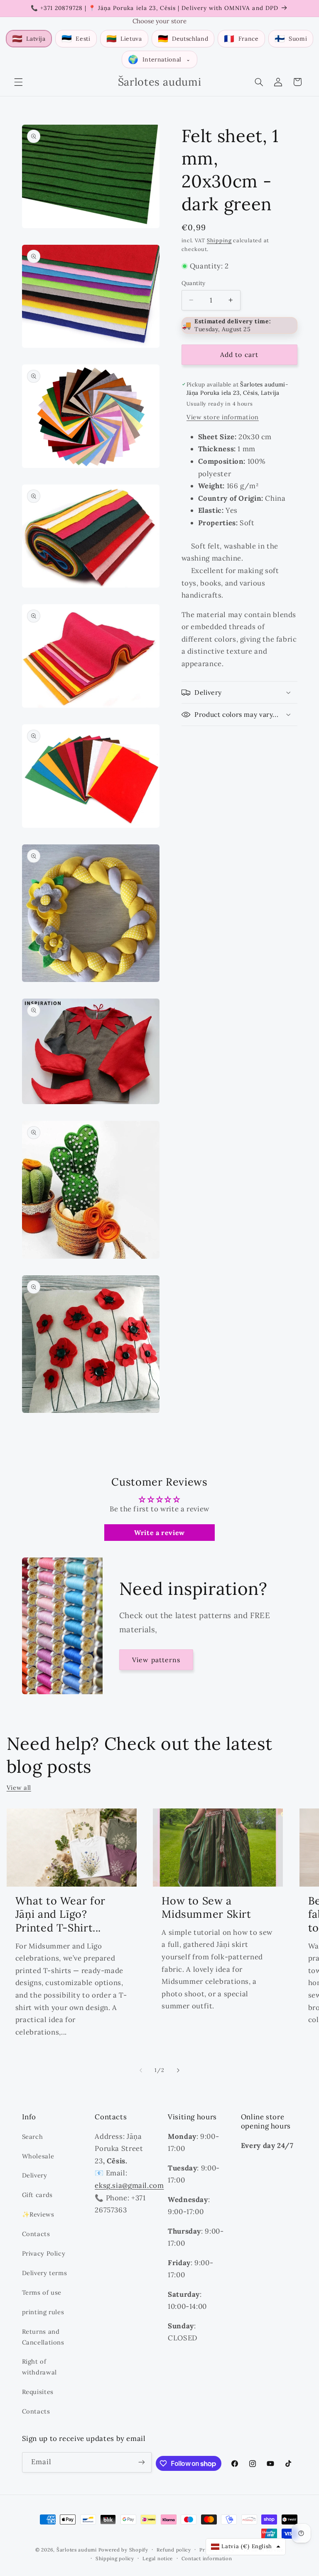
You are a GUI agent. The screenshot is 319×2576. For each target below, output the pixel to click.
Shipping (219, 240)
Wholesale (38, 2156)
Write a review (159, 1533)
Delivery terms (45, 2273)
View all (19, 1787)
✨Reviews (38, 2214)
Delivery (35, 2175)
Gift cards (37, 2195)
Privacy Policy (44, 2253)
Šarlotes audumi (77, 2550)
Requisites (38, 2392)
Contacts (36, 2234)
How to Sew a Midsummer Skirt (206, 1908)
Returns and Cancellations (43, 2337)
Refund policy (174, 2550)
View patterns (156, 1660)
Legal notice (158, 2558)
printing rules (43, 2312)
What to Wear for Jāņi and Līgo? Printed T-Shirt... (60, 1914)
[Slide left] (141, 2070)
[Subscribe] (142, 2462)
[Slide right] (178, 2070)
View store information (223, 417)
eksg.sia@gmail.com (129, 2185)
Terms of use (42, 2292)
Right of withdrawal (39, 2367)
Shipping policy (115, 2558)
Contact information (207, 2558)
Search (33, 2137)
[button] (18, 82)
